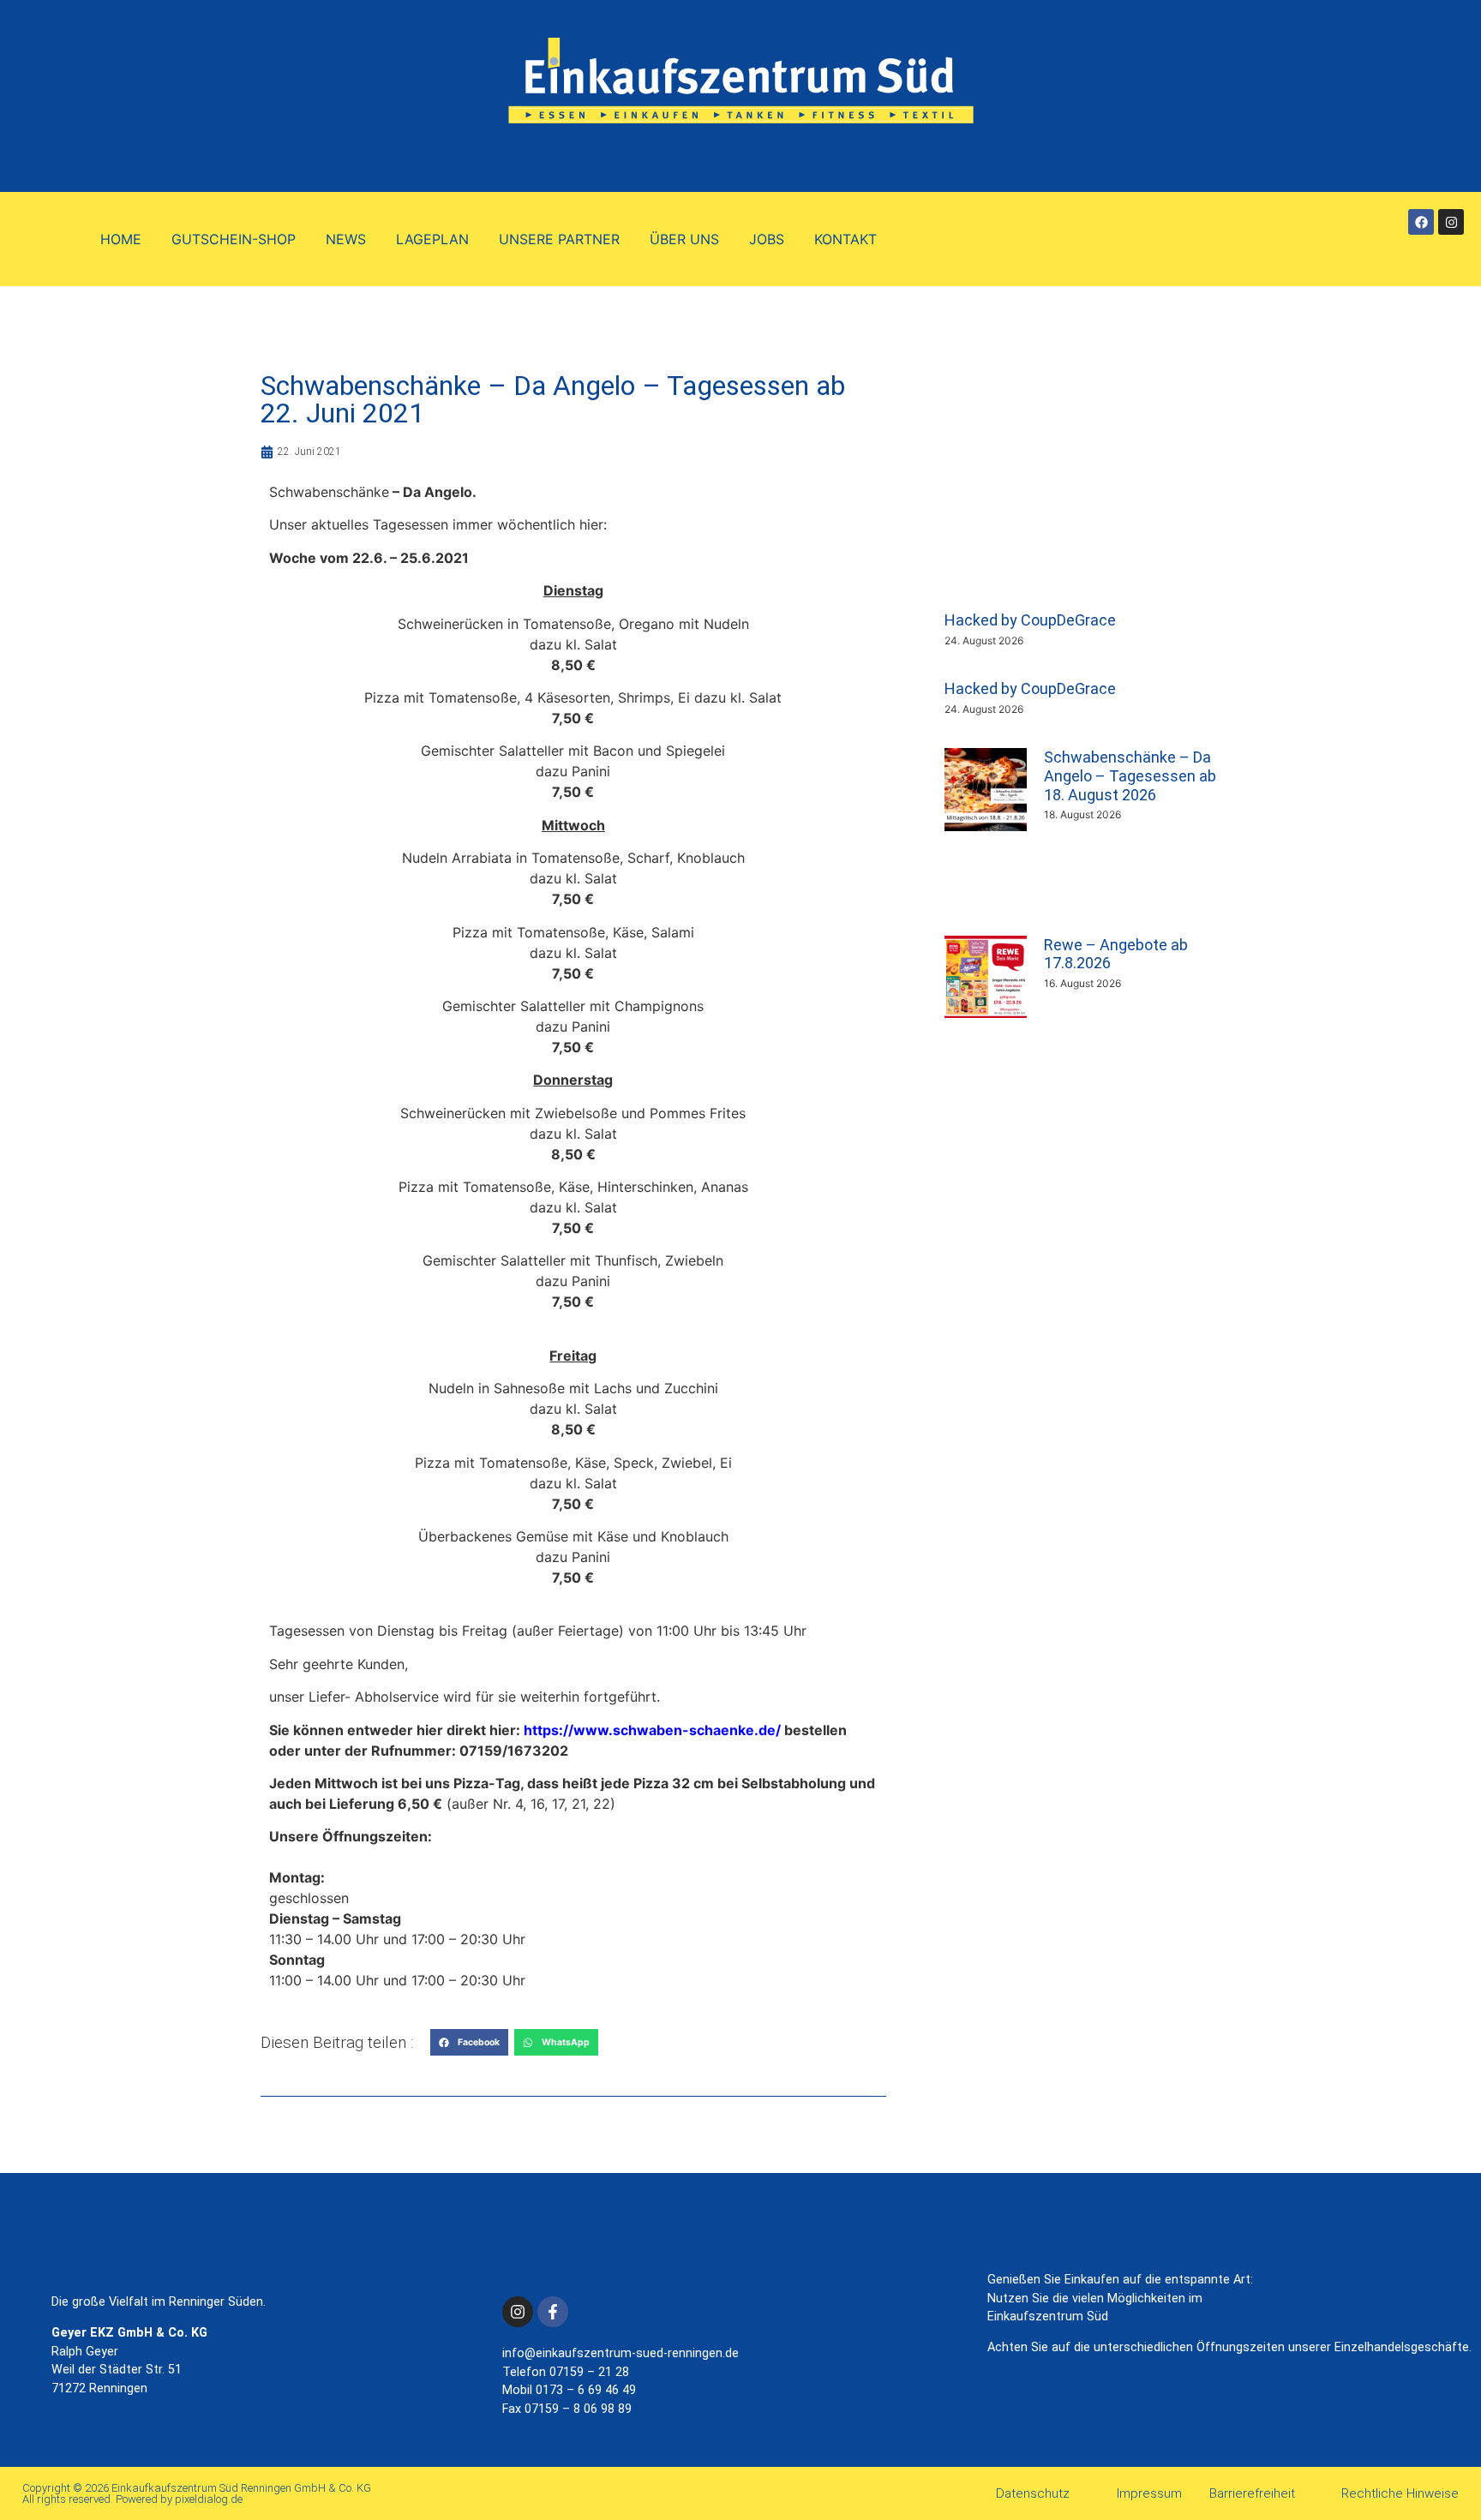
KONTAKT (845, 239)
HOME (121, 239)
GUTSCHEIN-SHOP (234, 239)
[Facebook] (1421, 222)
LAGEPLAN (432, 239)
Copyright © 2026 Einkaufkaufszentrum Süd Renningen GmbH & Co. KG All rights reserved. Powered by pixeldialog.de (197, 2493)
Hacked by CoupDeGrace (1030, 620)
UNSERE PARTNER (559, 239)
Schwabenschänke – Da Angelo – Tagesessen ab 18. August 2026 (1130, 775)
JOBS (767, 239)
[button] (469, 2043)
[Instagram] (1451, 222)
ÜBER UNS (684, 239)
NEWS (346, 239)
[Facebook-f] (553, 2312)
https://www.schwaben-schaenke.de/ (652, 1730)
